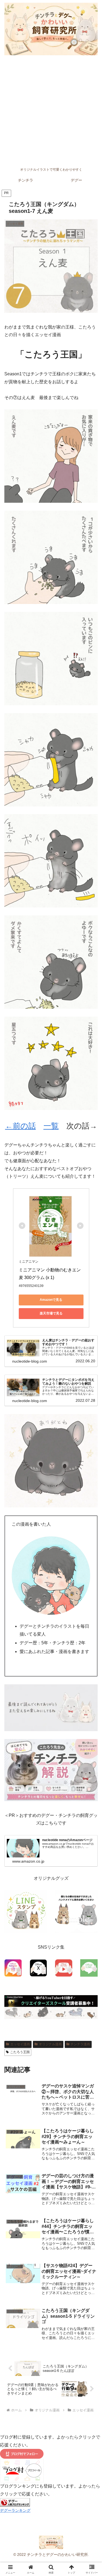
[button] (91, 1408)
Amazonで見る (51, 1300)
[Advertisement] (51, 111)
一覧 (51, 1126)
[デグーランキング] (15, 2502)
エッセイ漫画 (20, 2044)
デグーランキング (15, 2510)
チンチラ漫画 (80, 2044)
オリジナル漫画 (50, 2044)
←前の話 (21, 1126)
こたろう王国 (20, 2052)
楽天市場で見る (51, 1313)
